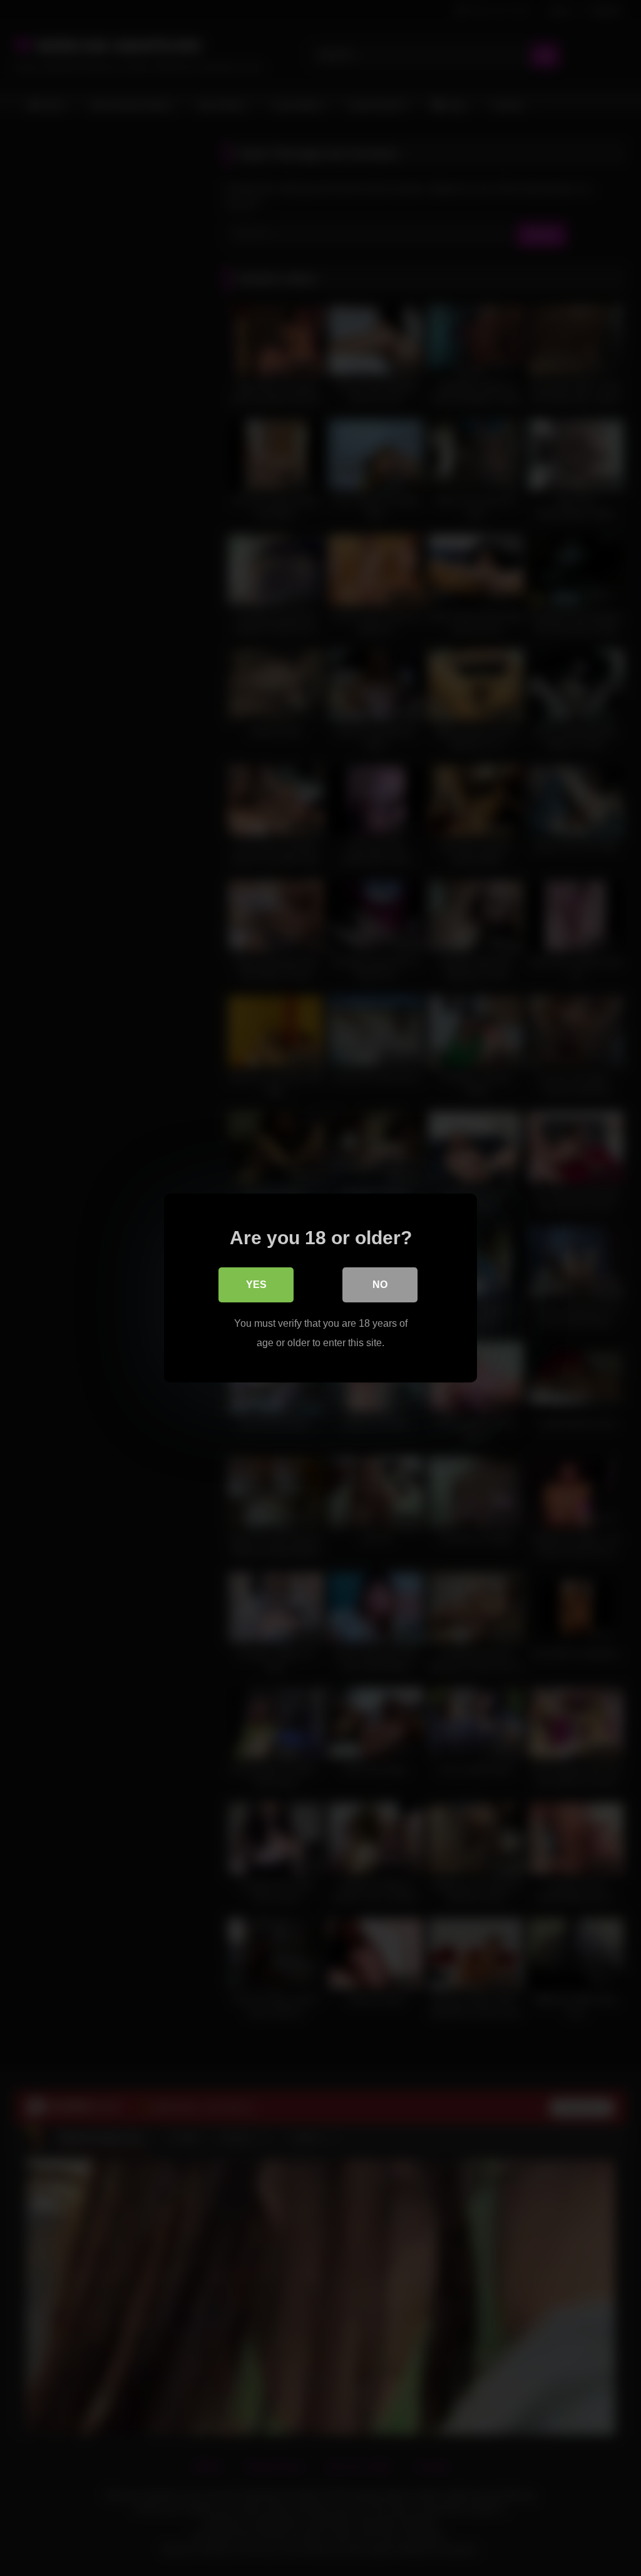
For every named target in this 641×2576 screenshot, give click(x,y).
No (380, 1285)
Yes (256, 1285)
